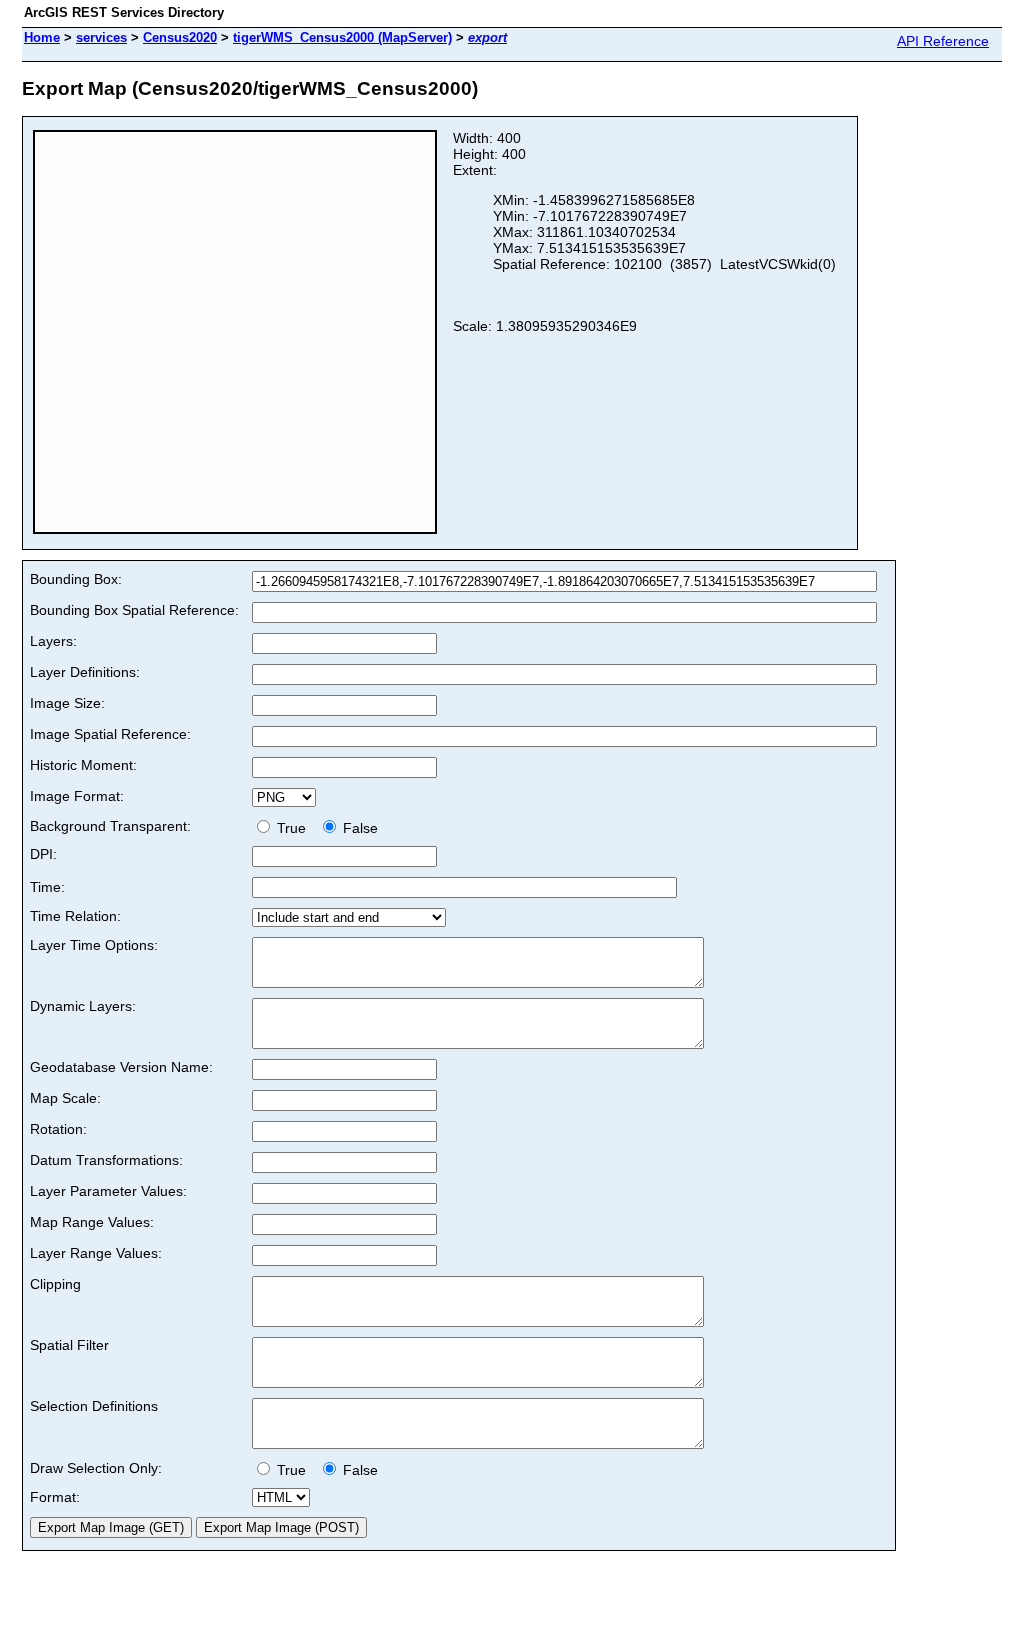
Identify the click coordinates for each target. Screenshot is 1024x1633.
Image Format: (77, 796)
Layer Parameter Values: (108, 1191)
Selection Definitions (94, 1406)
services (101, 37)
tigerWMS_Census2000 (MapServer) (342, 37)
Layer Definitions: (85, 672)
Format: (55, 1497)
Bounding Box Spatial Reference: (134, 610)
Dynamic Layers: (83, 1006)
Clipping (55, 1284)
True (293, 828)
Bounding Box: (76, 579)
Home (42, 37)
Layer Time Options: (94, 945)
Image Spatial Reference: (110, 734)
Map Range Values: (92, 1222)
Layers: (53, 641)
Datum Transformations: (106, 1160)
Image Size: (67, 703)
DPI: (43, 854)
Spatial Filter (69, 1345)
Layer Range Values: (96, 1253)
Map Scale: (65, 1098)
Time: (47, 887)
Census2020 (180, 37)
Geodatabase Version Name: (121, 1067)
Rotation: (58, 1129)
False (358, 828)
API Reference (943, 41)
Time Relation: (75, 916)
